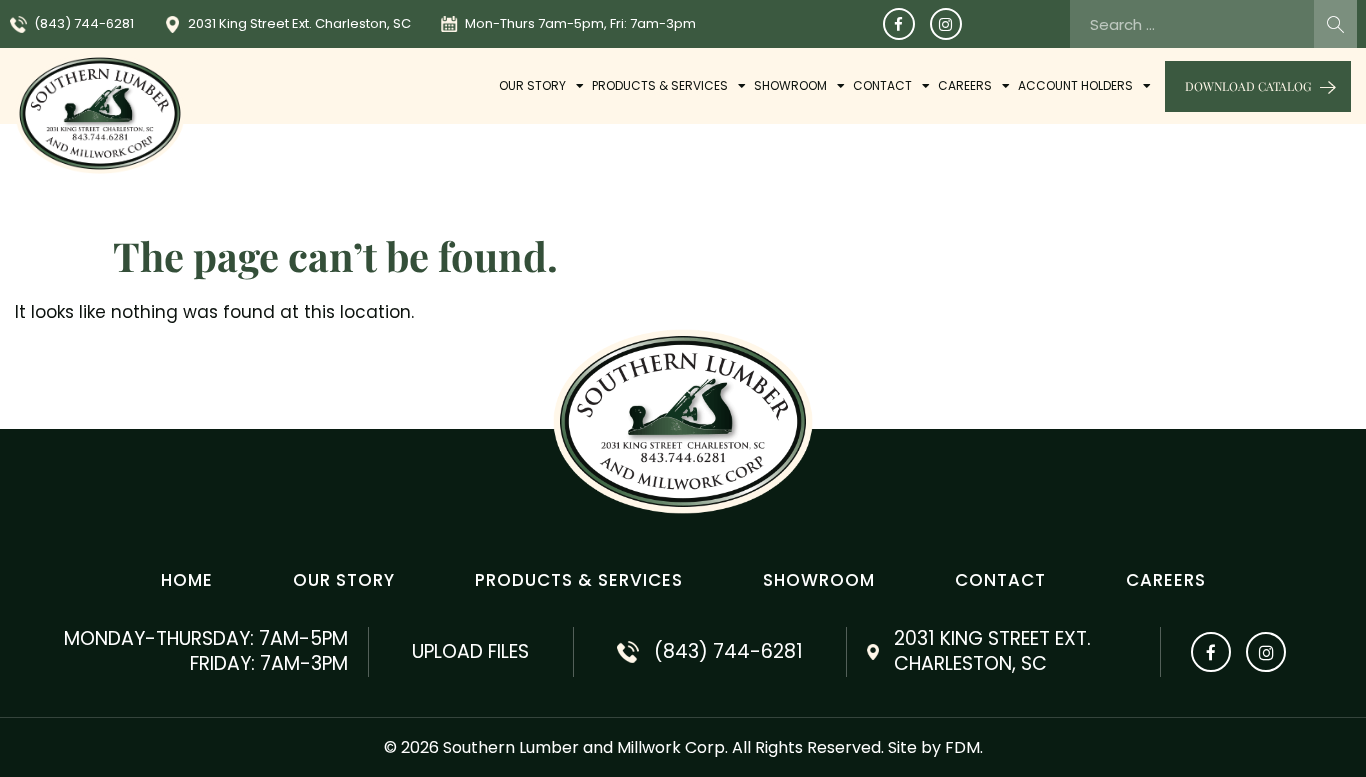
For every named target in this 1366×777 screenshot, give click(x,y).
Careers (965, 85)
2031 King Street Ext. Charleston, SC (299, 23)
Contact (882, 85)
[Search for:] (1213, 24)
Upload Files (470, 651)
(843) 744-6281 (84, 23)
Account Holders (1075, 85)
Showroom (790, 85)
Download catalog (1248, 86)
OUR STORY (532, 85)
